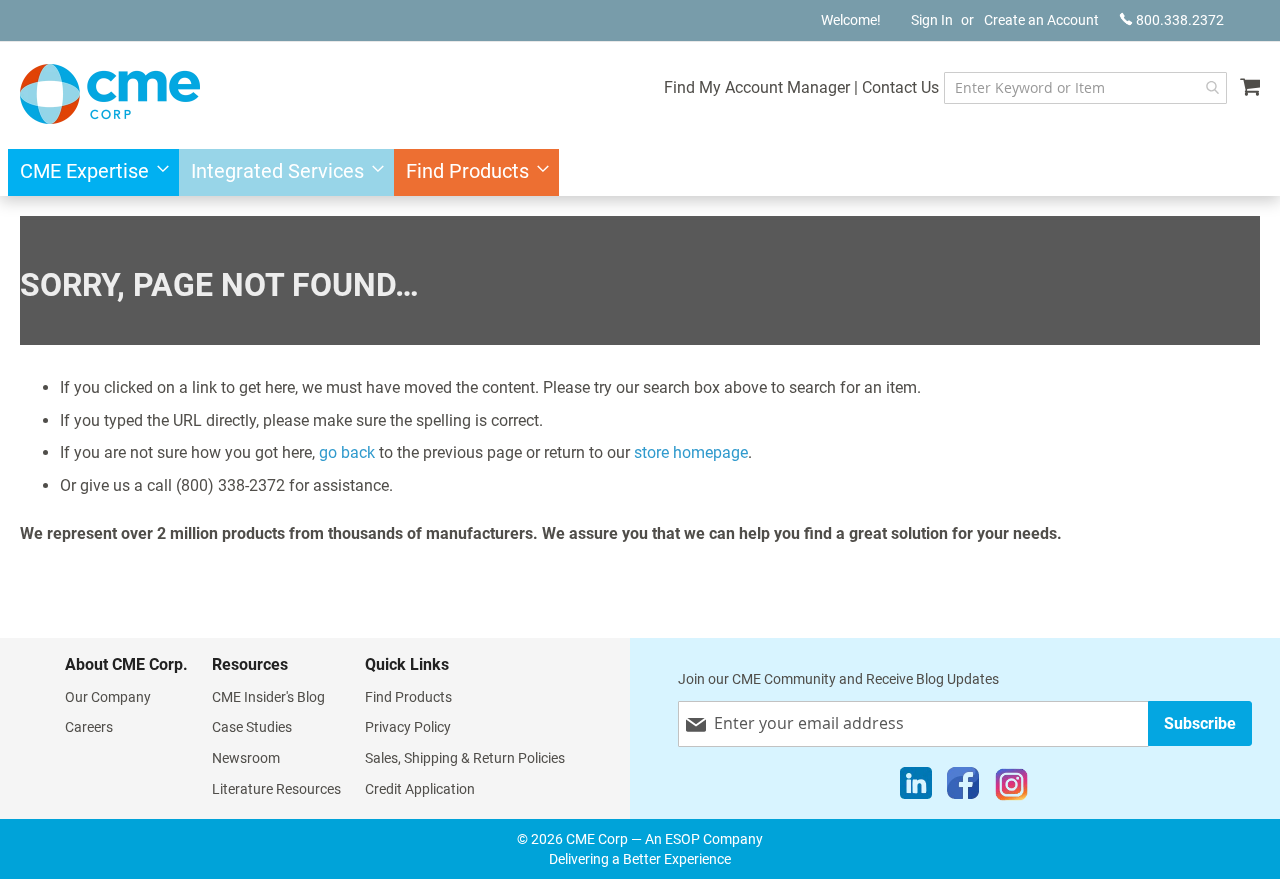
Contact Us (900, 87)
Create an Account (1041, 20)
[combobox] (1085, 88)
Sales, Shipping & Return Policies (465, 758)
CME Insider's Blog (268, 697)
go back (347, 452)
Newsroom (246, 758)
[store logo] (110, 94)
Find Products (408, 697)
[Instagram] (1011, 788)
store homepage (691, 452)
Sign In (932, 20)
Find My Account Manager (757, 87)
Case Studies (252, 727)
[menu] (640, 172)
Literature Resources (276, 789)
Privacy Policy (408, 727)
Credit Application (420, 789)
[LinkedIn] (916, 788)
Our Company (108, 697)
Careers (89, 727)
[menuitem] (88, 172)
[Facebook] (963, 788)
